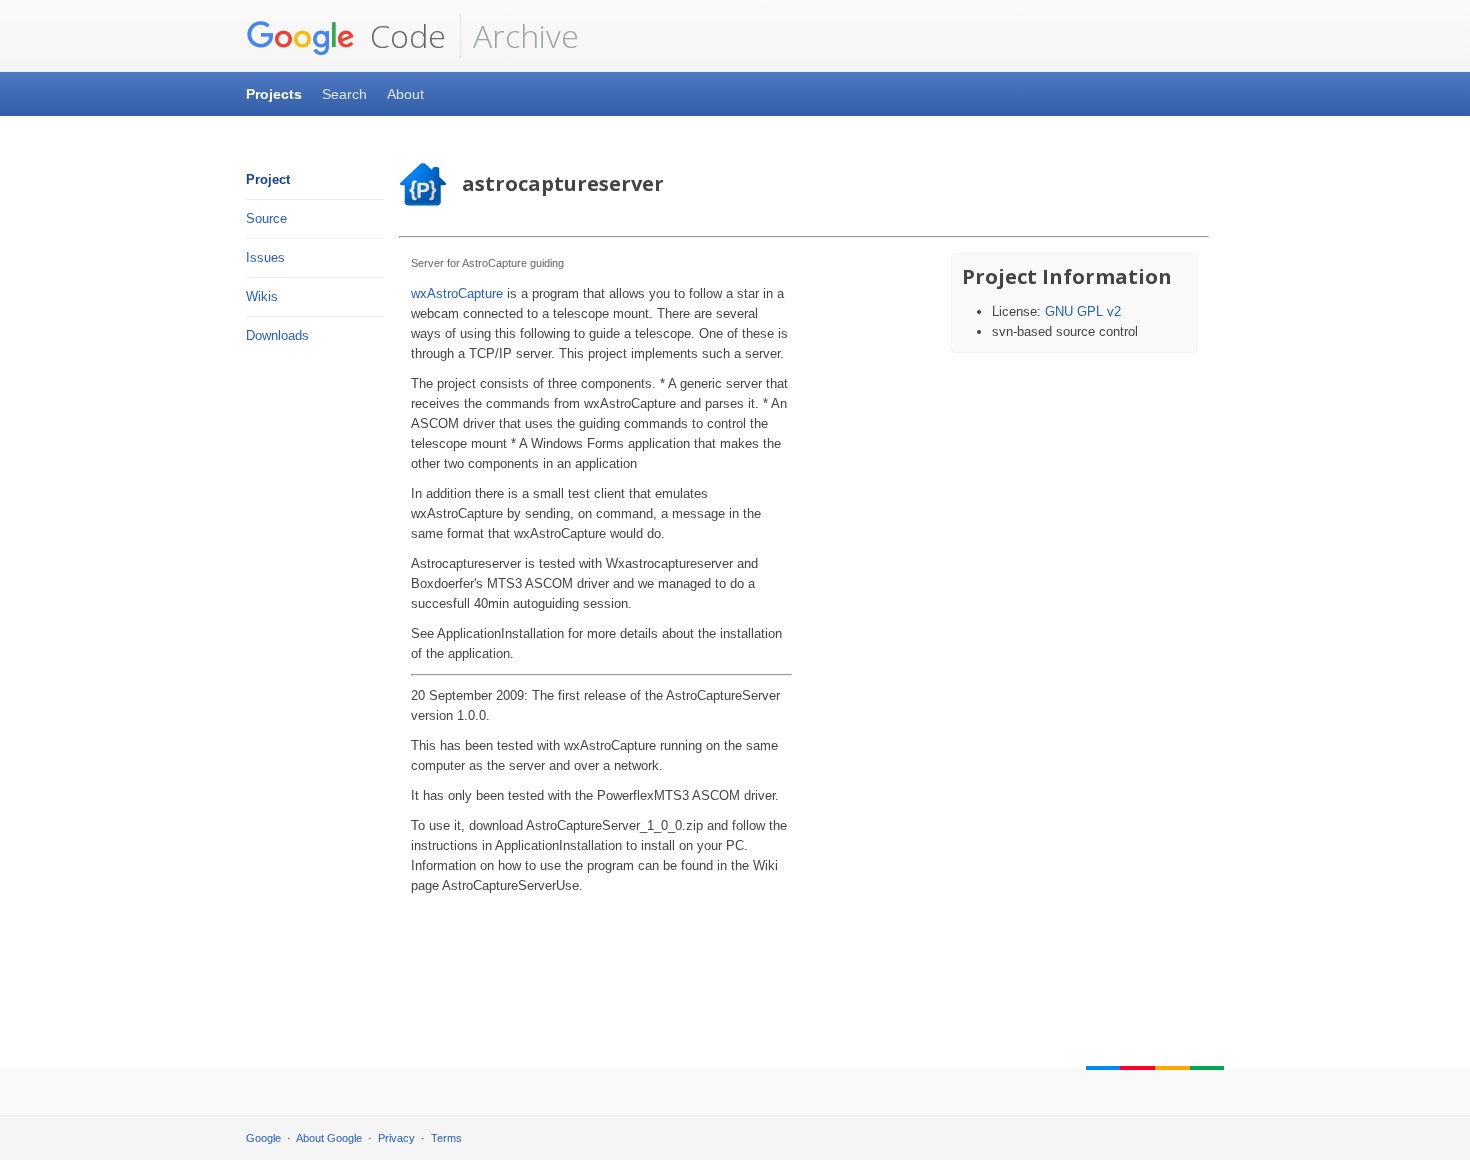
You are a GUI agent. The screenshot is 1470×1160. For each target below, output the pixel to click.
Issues (265, 257)
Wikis (262, 296)
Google (263, 1138)
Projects (274, 94)
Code (404, 35)
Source (266, 218)
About (405, 94)
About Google (329, 1138)
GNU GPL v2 (1083, 311)
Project (268, 179)
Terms (446, 1138)
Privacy (396, 1138)
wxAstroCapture (457, 293)
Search (344, 94)
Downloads (277, 335)
